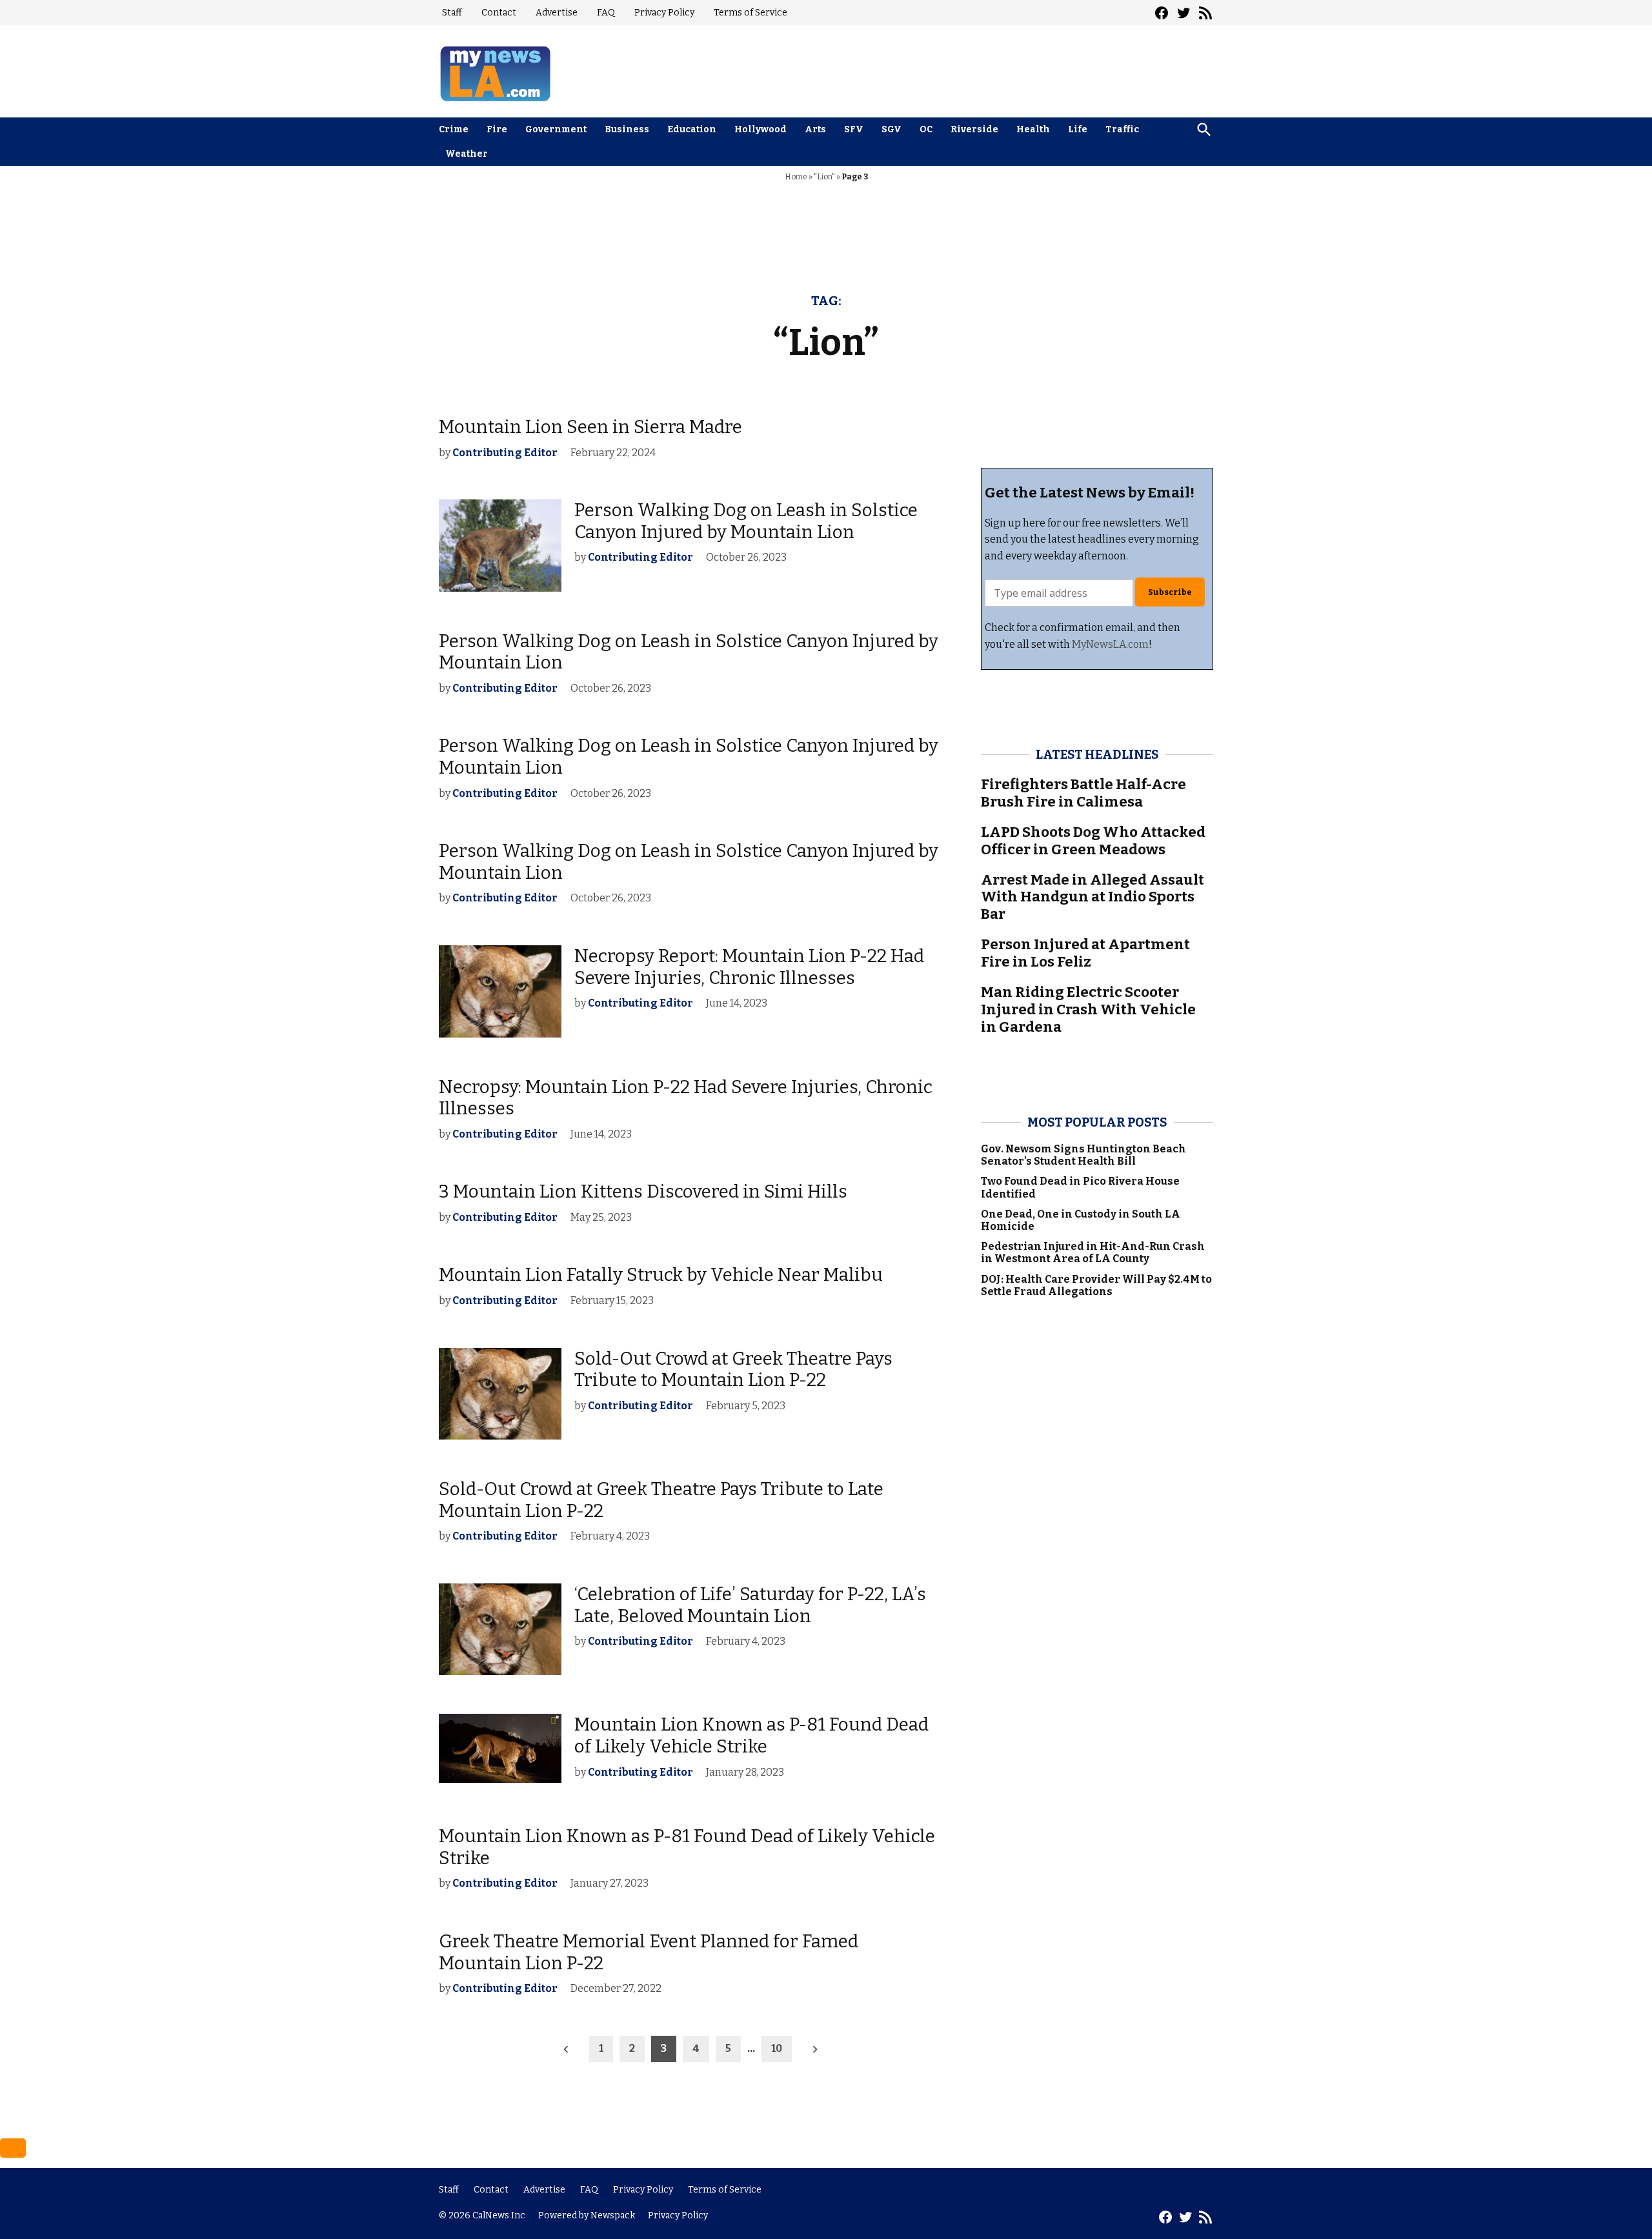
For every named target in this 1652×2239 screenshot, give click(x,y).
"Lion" (824, 177)
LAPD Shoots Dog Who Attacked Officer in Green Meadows (1093, 841)
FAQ (606, 13)
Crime (454, 129)
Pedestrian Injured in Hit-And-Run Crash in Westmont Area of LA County (1093, 1252)
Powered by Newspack (587, 2215)
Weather (467, 154)
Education (692, 129)
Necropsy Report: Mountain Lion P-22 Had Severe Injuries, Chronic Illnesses (749, 967)
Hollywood (761, 129)
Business (627, 129)
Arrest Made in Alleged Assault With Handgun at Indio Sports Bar (1093, 897)
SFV (854, 129)
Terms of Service (750, 13)
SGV (891, 129)
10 (777, 2048)
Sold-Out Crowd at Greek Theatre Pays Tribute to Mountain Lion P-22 (733, 1370)
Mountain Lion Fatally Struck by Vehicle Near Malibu (661, 1275)
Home (796, 177)
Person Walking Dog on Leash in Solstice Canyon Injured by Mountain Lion (746, 521)
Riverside (974, 129)
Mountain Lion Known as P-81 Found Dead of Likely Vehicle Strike (751, 1735)
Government (556, 129)
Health (1033, 129)
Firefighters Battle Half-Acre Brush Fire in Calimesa (1083, 793)
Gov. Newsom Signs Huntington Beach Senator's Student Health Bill (1083, 1155)
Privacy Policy (664, 13)
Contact (499, 13)
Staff (452, 13)
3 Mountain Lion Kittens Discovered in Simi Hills (643, 1191)
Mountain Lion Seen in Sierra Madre (590, 427)
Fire (497, 129)
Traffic (1122, 129)
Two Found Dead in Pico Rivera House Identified (1080, 1187)
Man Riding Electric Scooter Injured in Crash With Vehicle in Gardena (1088, 1009)
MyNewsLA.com (1110, 644)
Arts (815, 129)
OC (926, 129)
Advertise (557, 13)
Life (1078, 129)
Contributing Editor (505, 453)
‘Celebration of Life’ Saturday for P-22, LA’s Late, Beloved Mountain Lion (750, 1605)
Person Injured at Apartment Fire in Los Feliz (1085, 953)
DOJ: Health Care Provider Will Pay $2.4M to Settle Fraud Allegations (1096, 1285)
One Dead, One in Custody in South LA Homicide (1081, 1220)
